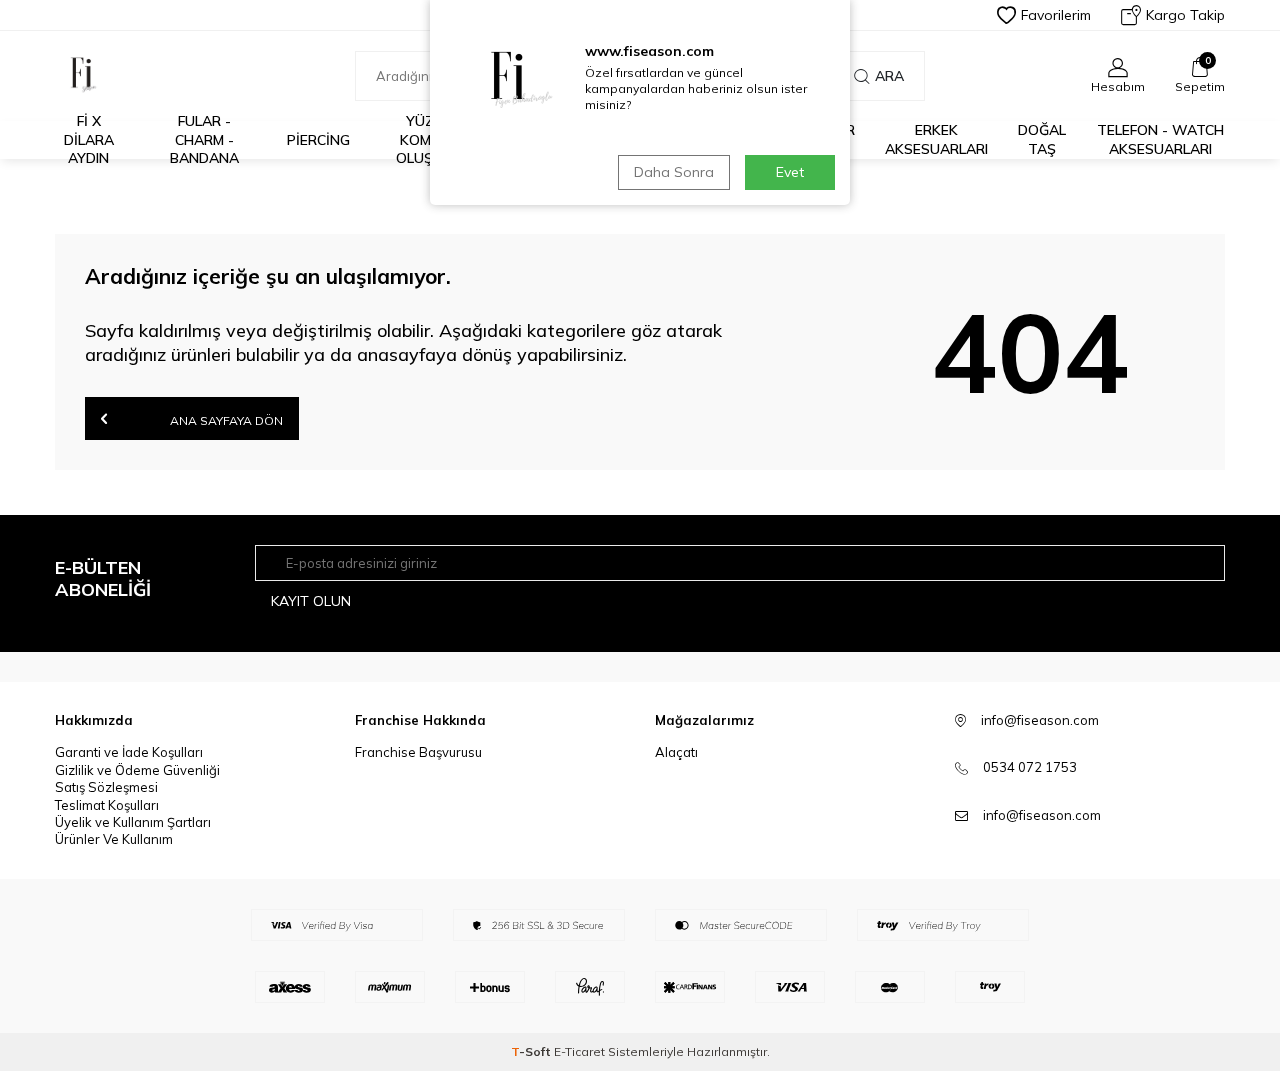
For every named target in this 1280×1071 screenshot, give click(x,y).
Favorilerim (1056, 15)
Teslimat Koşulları (107, 805)
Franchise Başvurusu (418, 752)
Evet (790, 172)
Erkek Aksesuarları (936, 139)
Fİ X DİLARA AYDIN (89, 140)
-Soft (532, 1051)
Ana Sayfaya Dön (225, 420)
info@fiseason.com (1042, 815)
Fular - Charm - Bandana (204, 140)
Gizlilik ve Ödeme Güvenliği (137, 770)
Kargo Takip (1185, 15)
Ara (889, 76)
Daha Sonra (674, 172)
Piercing (318, 140)
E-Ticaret (579, 1051)
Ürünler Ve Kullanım (114, 839)
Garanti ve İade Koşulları (129, 752)
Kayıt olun (311, 601)
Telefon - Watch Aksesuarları (1160, 139)
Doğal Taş (1042, 139)
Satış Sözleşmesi (106, 787)
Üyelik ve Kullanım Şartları (133, 822)
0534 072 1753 (1030, 767)
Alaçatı (676, 752)
